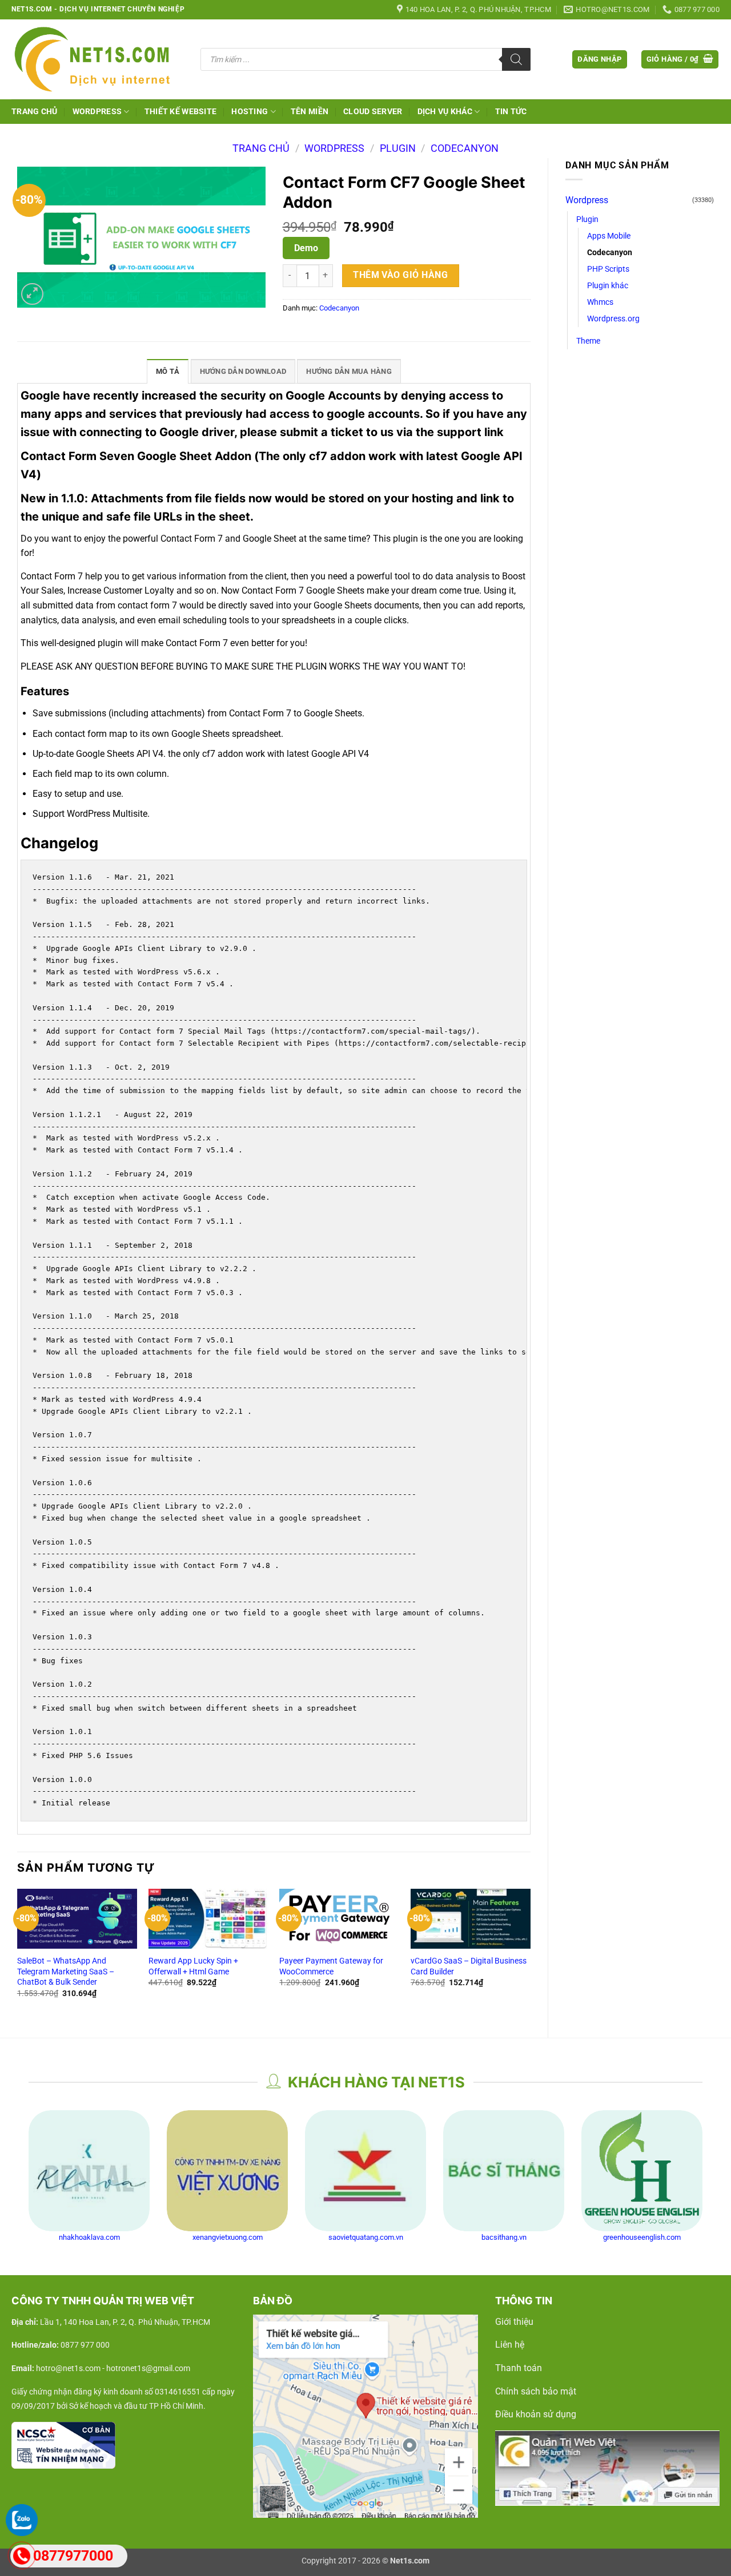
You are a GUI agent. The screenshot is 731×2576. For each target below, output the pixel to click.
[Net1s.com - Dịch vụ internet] (97, 59)
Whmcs (600, 302)
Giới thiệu (514, 2322)
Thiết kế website (181, 112)
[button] (599, 60)
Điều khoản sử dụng (536, 2414)
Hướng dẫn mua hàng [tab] (349, 371)
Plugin (398, 148)
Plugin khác (608, 286)
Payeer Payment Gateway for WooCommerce (331, 1966)
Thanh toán (519, 2368)
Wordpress (334, 148)
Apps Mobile (609, 236)
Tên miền (310, 112)
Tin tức (511, 112)
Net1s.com (410, 2561)
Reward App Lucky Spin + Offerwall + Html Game (193, 1966)
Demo (306, 248)
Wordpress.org (613, 319)
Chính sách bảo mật (536, 2391)
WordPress (97, 112)
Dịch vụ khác (445, 112)
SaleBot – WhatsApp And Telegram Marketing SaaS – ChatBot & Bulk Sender (66, 1972)
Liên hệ (510, 2345)
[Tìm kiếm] (516, 59)
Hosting (250, 112)
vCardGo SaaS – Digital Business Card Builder (469, 1966)
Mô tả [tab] (168, 371)
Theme (588, 341)
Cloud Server (373, 112)
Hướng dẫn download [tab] (243, 371)
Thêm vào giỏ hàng (400, 275)
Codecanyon (465, 148)
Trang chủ (35, 112)
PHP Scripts (608, 269)
